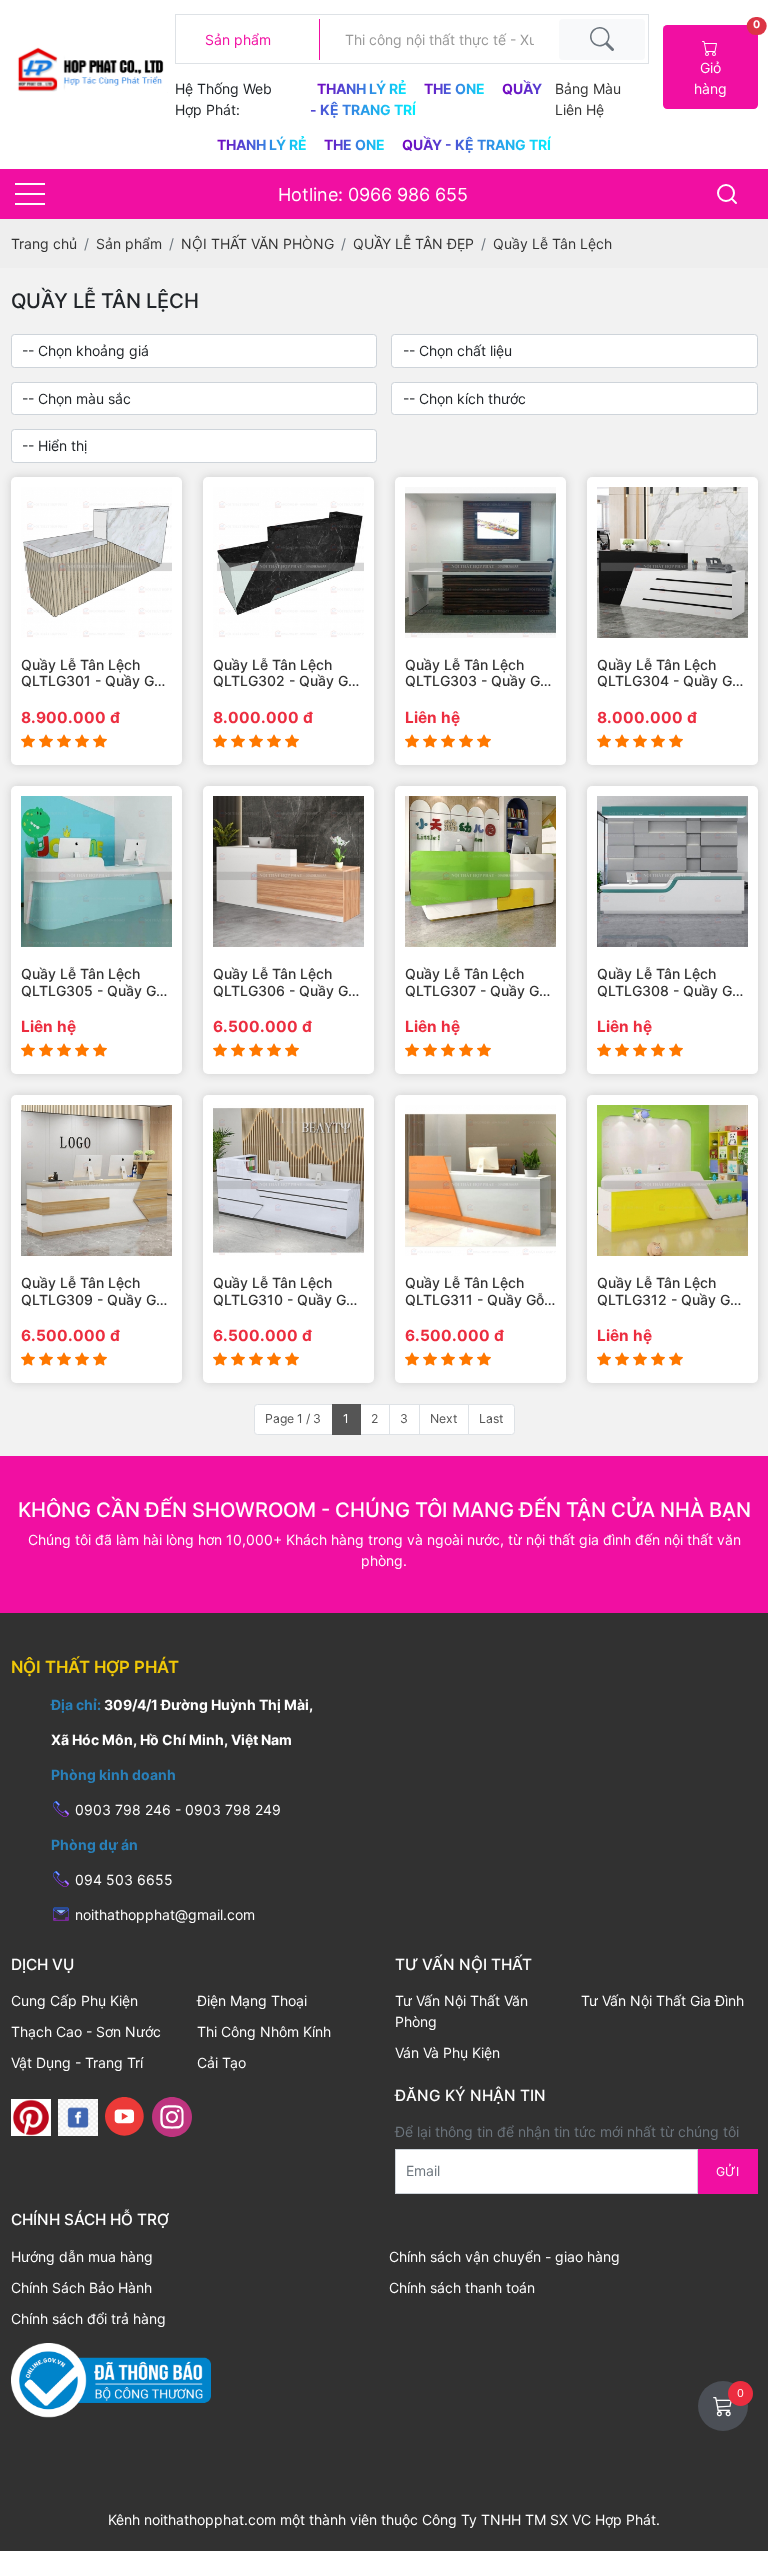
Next (443, 1418)
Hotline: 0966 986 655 (373, 194)
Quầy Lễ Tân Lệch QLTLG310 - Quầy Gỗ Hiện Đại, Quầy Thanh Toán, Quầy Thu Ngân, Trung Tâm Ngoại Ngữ (286, 1292)
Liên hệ (579, 109)
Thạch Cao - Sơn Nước (86, 2031)
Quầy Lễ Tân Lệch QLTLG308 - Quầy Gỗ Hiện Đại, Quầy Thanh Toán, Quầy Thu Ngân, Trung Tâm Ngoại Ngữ (670, 983)
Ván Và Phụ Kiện (447, 2052)
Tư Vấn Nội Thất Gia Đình (662, 2000)
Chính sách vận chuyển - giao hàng (504, 2256)
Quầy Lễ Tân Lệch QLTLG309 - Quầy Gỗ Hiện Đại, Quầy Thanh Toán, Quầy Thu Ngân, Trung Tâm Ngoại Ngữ (94, 1292)
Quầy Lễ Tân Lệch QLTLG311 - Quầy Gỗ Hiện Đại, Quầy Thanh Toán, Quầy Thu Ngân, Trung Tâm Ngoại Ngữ (478, 1292)
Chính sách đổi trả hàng (88, 2318)
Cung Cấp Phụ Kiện (74, 2000)
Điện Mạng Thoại (252, 2000)
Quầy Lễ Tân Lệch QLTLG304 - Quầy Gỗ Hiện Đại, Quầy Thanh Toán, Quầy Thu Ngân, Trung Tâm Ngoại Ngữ (670, 674)
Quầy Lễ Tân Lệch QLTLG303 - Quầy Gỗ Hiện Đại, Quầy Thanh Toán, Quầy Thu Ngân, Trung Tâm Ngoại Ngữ (478, 674)
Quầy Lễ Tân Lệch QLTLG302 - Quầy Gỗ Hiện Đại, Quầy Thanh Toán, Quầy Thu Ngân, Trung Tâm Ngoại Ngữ (286, 674)
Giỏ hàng (725, 61)
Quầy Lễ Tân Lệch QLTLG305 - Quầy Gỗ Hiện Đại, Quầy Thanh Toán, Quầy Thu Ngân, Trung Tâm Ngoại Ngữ (94, 983)
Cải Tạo (221, 2062)
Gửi (727, 2171)
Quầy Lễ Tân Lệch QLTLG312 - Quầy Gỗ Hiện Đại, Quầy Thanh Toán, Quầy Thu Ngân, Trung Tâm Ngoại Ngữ (670, 1292)
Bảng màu (588, 88)
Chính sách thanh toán (462, 2287)
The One (456, 88)
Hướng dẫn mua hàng (82, 2256)
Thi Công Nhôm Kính (264, 2031)
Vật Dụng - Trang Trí (77, 2062)
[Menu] (30, 194)
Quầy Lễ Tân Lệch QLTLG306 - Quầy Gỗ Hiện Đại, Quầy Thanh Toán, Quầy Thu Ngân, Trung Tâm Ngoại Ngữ (286, 983)
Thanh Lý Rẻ (363, 88)
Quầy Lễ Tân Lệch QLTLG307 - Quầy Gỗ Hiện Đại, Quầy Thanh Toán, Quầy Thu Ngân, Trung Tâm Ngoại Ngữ (478, 983)
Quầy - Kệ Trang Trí (476, 144)
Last (491, 1418)
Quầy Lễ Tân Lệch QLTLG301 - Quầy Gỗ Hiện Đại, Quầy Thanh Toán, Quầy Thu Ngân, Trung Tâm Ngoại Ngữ (94, 674)
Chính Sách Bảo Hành (81, 2287)
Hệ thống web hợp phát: (223, 99)
